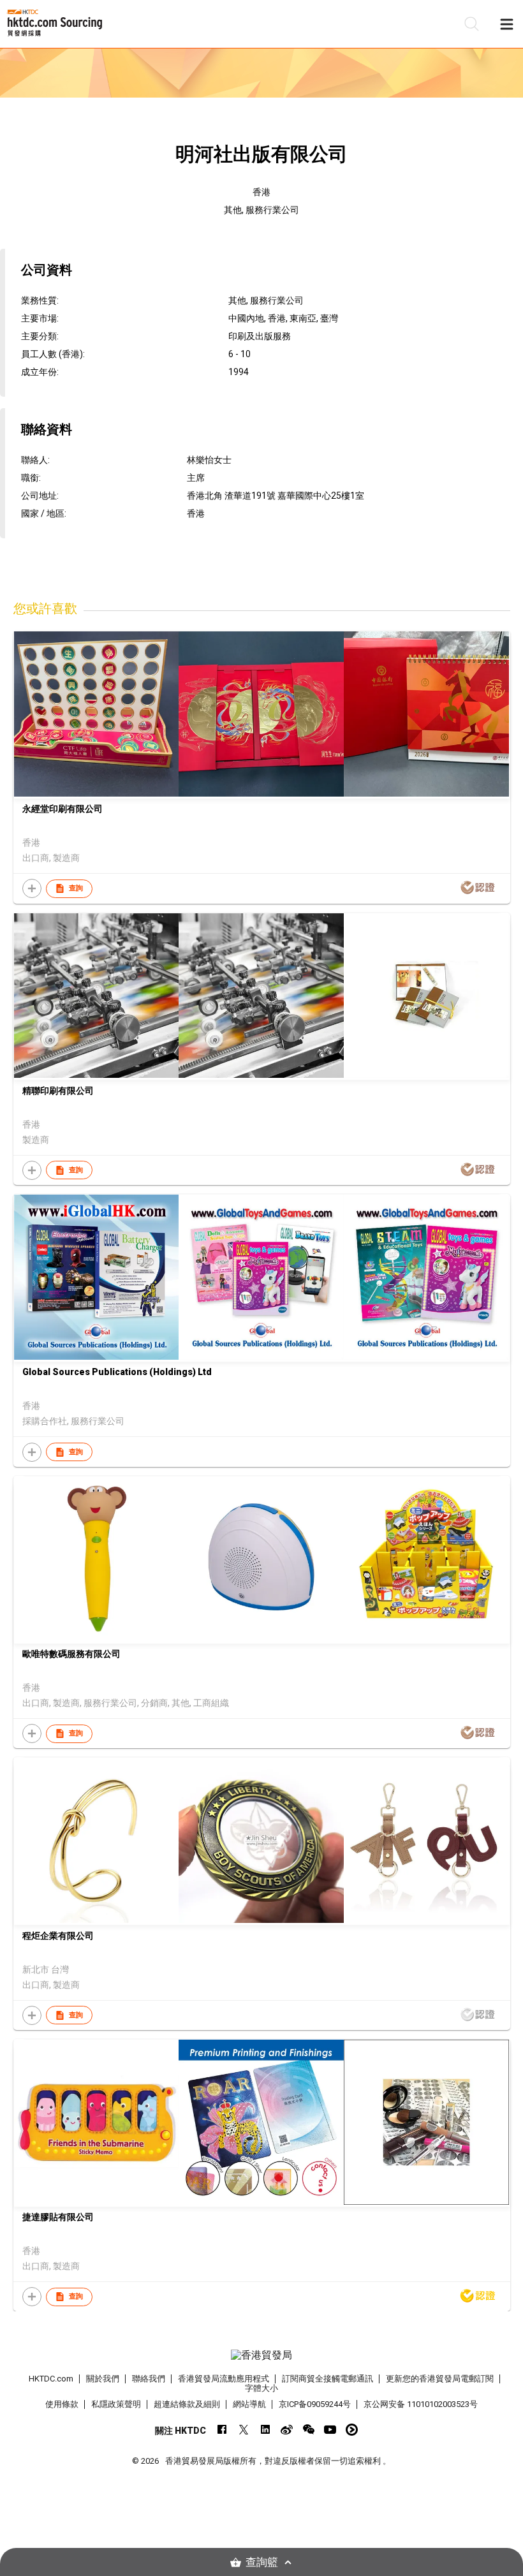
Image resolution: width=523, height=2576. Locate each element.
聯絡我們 (149, 2379)
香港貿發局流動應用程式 (224, 2379)
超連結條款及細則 (187, 2404)
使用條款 (62, 2404)
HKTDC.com (51, 2379)
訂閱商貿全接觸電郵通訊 (328, 2379)
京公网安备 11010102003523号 (421, 2404)
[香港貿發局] (262, 2355)
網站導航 (249, 2404)
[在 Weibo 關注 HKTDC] (287, 2430)
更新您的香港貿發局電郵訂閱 (440, 2379)
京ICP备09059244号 (315, 2404)
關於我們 (103, 2379)
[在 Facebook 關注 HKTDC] (222, 2430)
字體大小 (261, 2388)
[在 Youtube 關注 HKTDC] (330, 2430)
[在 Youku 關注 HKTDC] (352, 2430)
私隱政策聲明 (116, 2404)
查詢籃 (262, 2562)
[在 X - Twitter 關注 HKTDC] (243, 2430)
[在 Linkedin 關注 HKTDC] (265, 2430)
